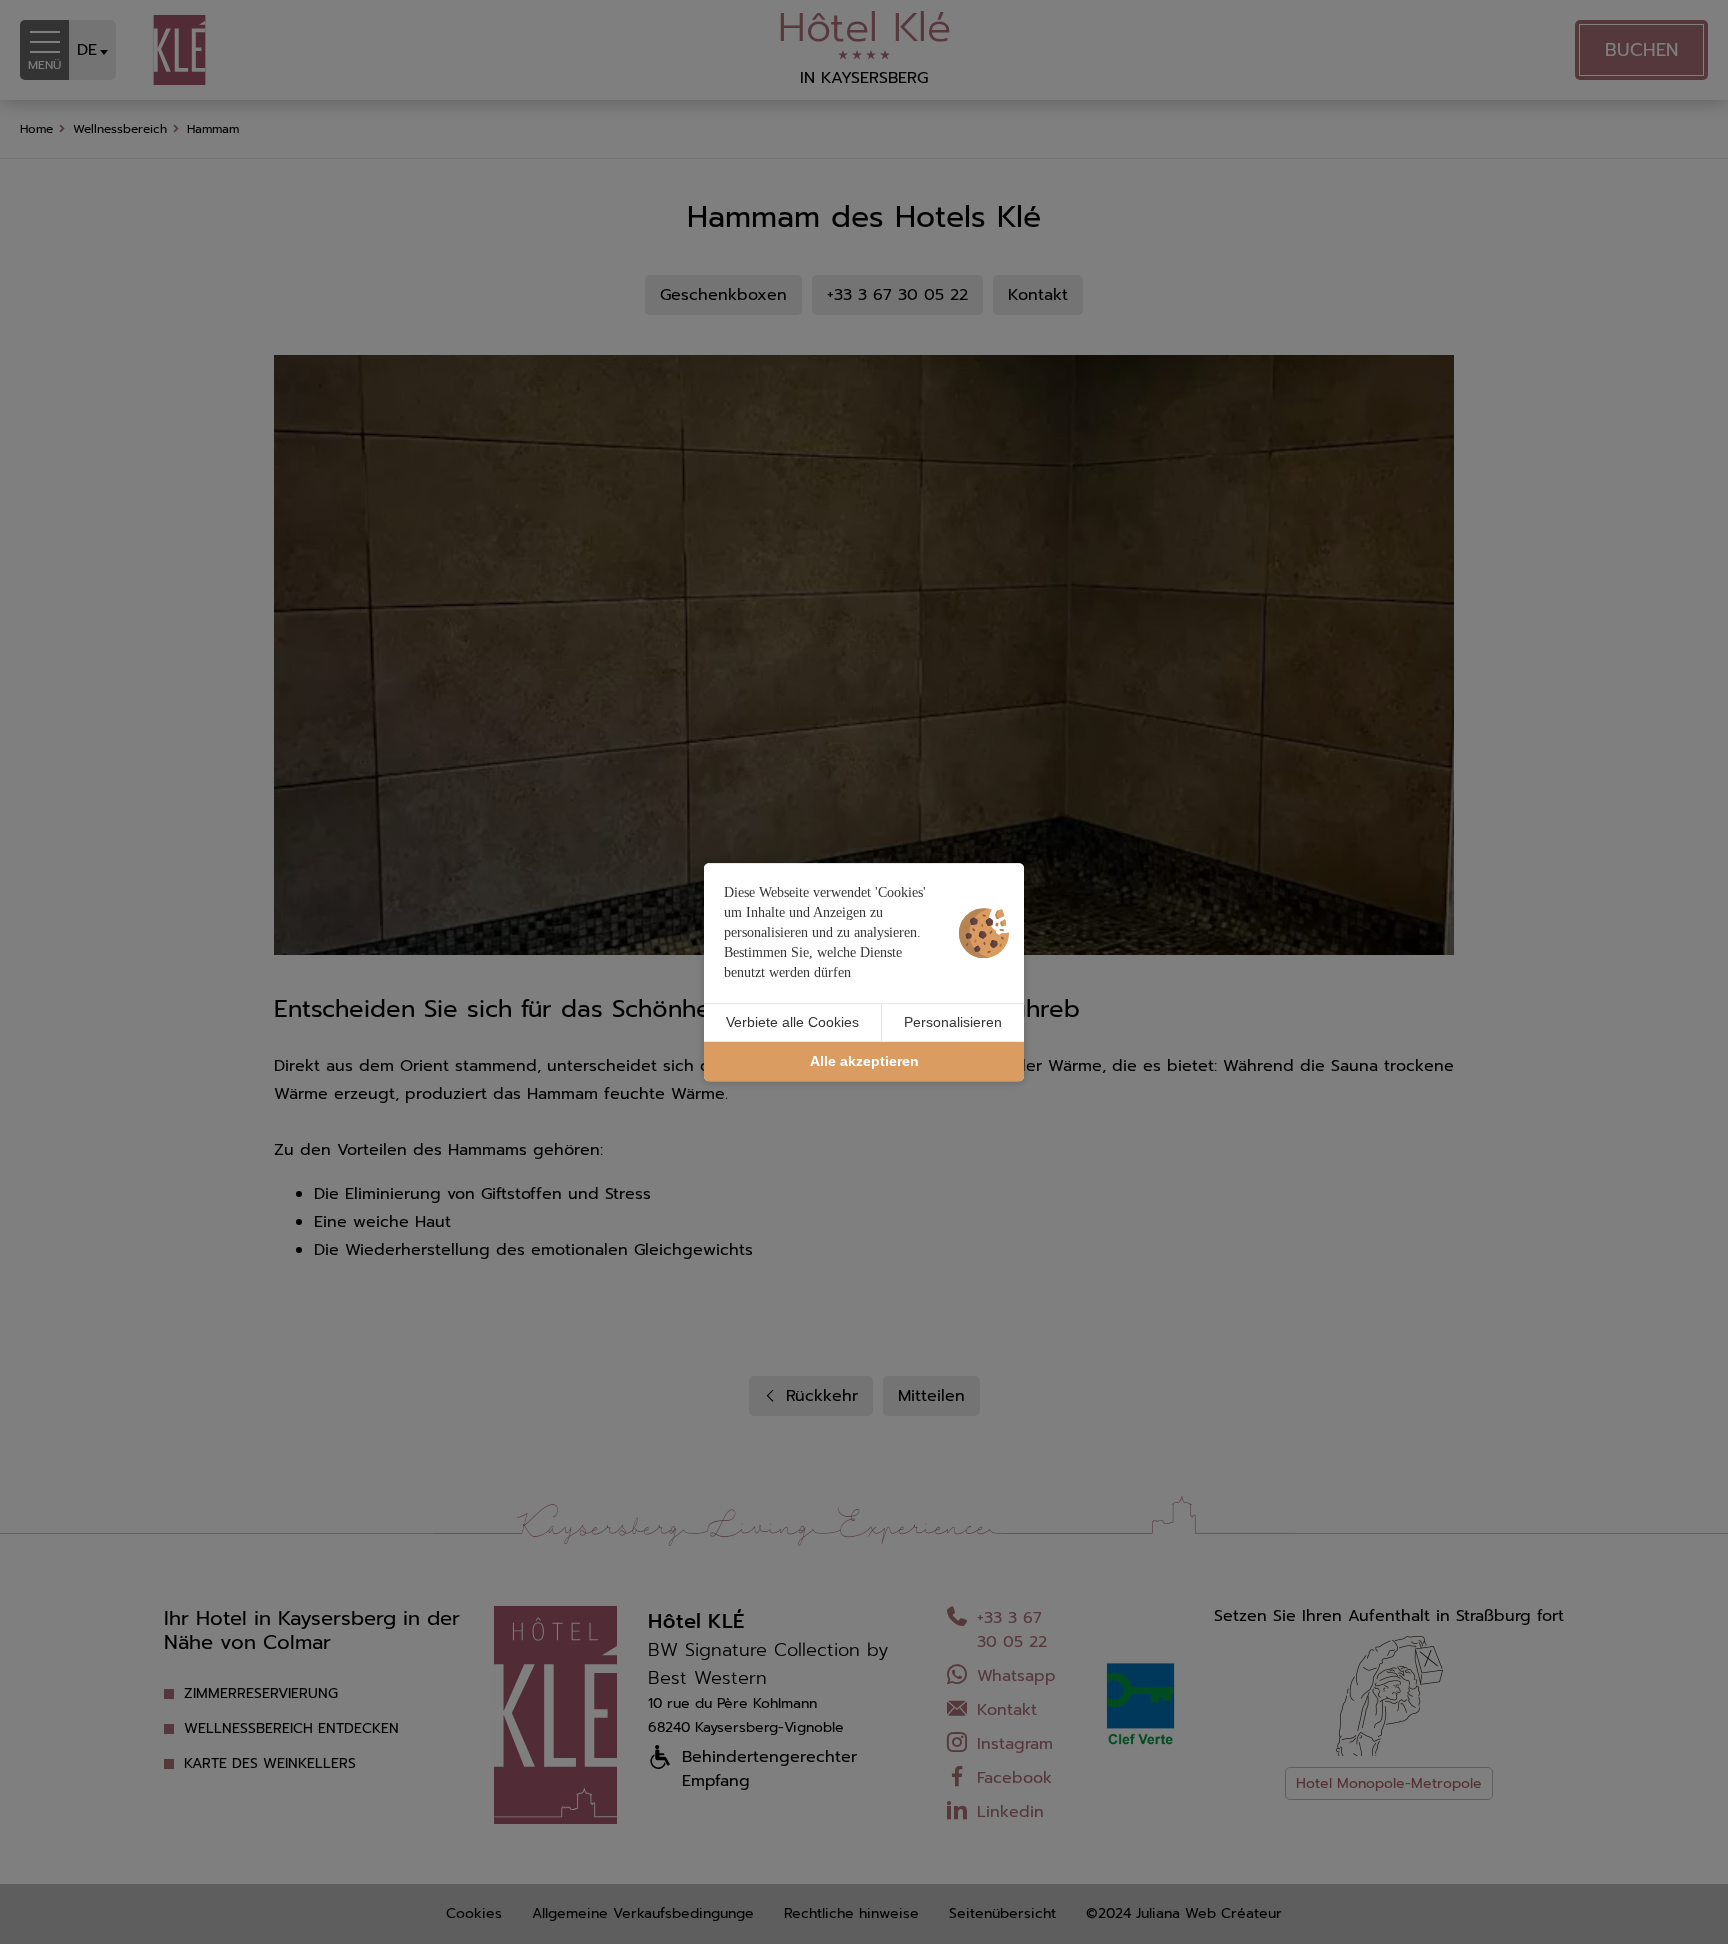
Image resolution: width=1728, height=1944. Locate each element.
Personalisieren (953, 1022)
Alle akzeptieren (864, 1061)
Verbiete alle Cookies (792, 1022)
